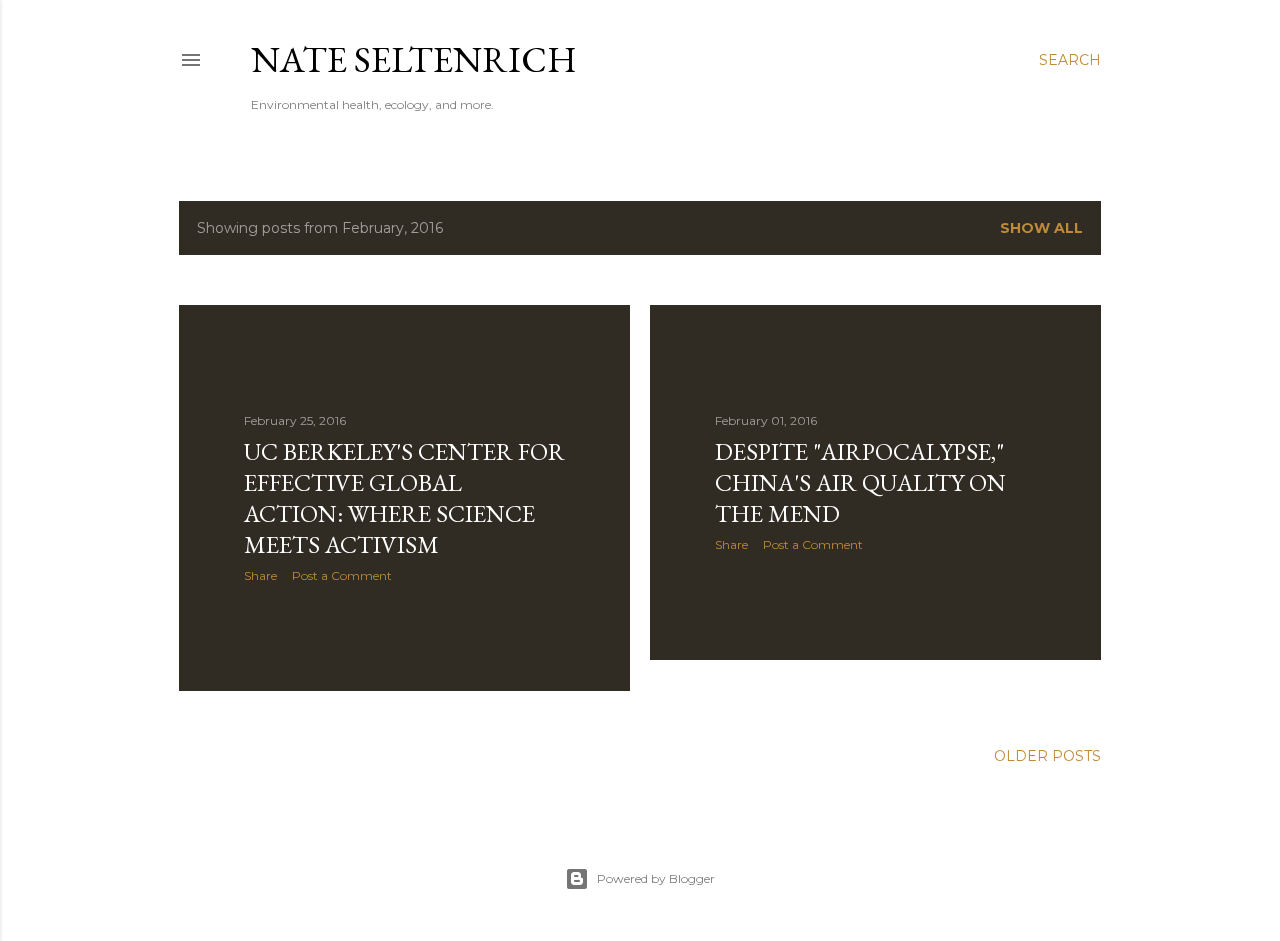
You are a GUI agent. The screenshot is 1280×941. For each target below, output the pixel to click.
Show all (1041, 228)
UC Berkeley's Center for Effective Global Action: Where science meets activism (404, 498)
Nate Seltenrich (414, 59)
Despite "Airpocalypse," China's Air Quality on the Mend (860, 482)
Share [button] (260, 575)
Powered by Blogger (656, 878)
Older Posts (1047, 756)
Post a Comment (342, 575)
